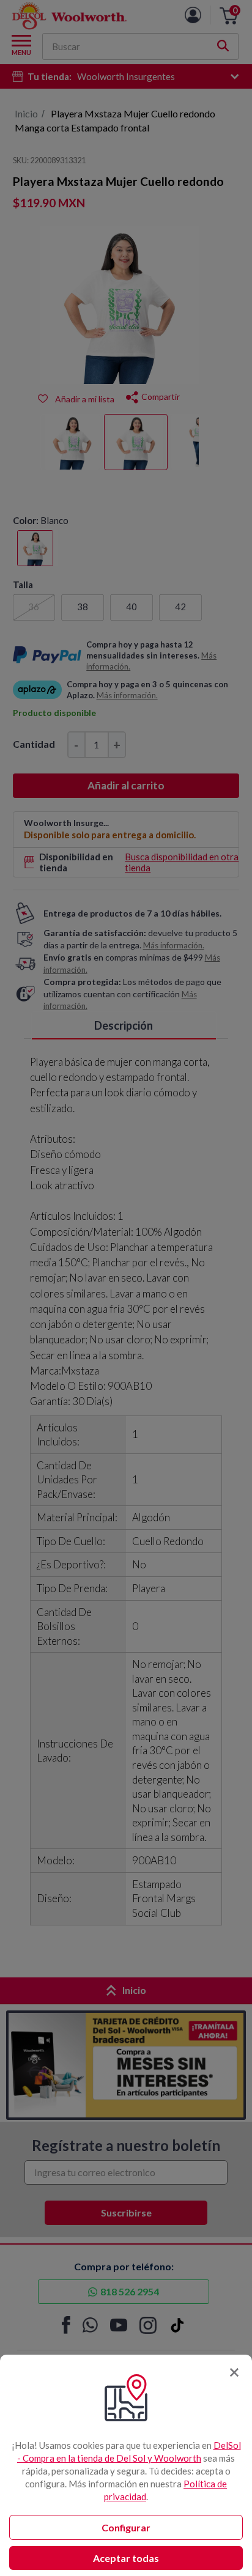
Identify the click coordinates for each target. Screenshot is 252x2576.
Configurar (126, 2527)
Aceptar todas (126, 2558)
